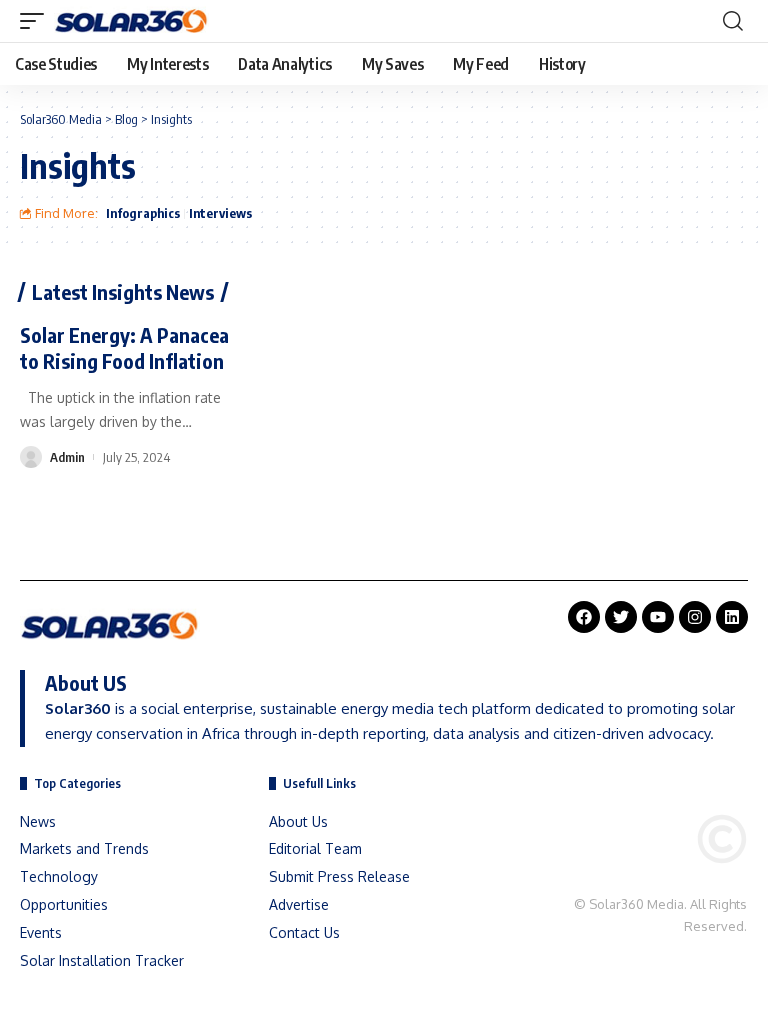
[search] (733, 21)
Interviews (220, 213)
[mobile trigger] (37, 21)
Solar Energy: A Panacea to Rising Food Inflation (124, 347)
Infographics (143, 213)
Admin (67, 457)
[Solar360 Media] (131, 21)
